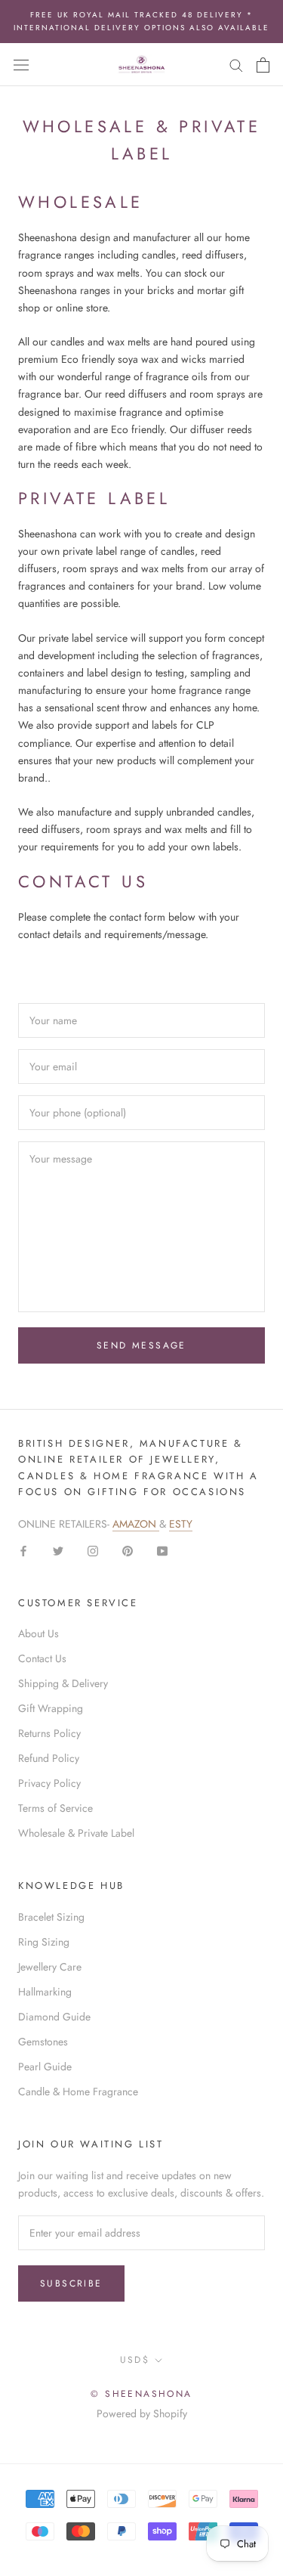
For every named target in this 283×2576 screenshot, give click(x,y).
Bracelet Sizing (51, 1917)
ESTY (181, 1524)
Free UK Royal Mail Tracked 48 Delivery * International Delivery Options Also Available (141, 21)
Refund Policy (49, 1758)
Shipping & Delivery (63, 1683)
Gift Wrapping (51, 1708)
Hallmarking (45, 1992)
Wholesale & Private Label (76, 1833)
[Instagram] (93, 1550)
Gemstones (43, 2042)
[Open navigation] (21, 65)
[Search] (236, 65)
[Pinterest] (128, 1550)
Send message (141, 1345)
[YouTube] (162, 1550)
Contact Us (42, 1658)
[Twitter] (58, 1550)
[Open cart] (263, 65)
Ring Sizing (44, 1942)
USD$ (135, 2360)
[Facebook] (23, 1550)
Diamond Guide (54, 2017)
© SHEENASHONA (141, 2394)
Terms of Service (55, 1808)
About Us (38, 1633)
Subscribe (71, 2283)
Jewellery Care (50, 1967)
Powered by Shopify (142, 2413)
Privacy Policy (49, 1783)
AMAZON (136, 1524)
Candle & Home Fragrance (78, 2091)
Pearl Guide (45, 2067)
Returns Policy (49, 1733)
